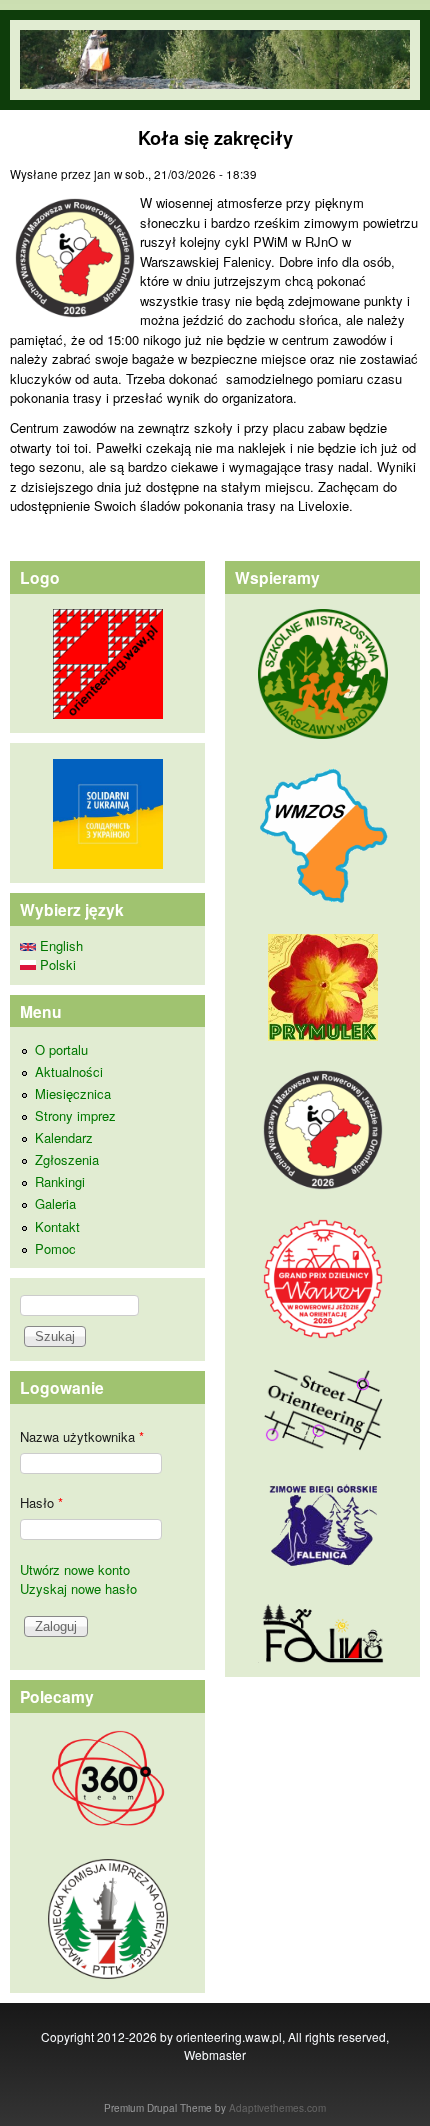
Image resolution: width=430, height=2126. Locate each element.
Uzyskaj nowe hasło (78, 1588)
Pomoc (55, 1248)
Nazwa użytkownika (82, 1436)
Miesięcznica (73, 1093)
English (59, 945)
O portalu (61, 1049)
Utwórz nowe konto (75, 1569)
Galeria (55, 1203)
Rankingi (60, 1181)
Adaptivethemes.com (277, 2108)
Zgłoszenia (67, 1159)
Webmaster (215, 2054)
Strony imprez (75, 1115)
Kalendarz (64, 1137)
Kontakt (57, 1226)
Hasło (41, 1502)
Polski (56, 964)
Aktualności (69, 1071)
